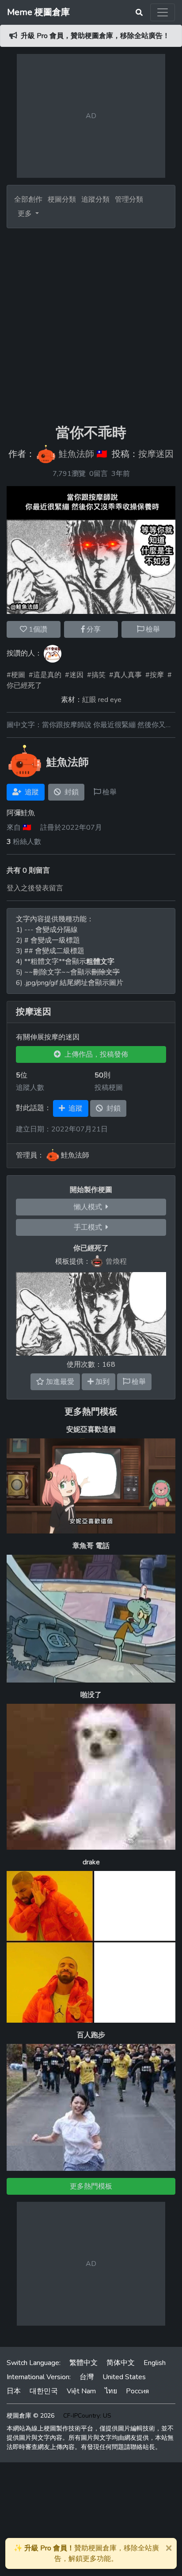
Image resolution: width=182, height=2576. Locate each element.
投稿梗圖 (109, 1088)
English (155, 2363)
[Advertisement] (91, 326)
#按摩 (155, 675)
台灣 (87, 2377)
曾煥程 (116, 1261)
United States (124, 2377)
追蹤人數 (30, 1088)
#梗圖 (16, 675)
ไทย (111, 2391)
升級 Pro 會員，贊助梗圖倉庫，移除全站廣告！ (95, 36)
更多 (26, 214)
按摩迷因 (156, 454)
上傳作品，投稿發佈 (95, 1054)
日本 (14, 2391)
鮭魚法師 (76, 454)
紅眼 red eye (102, 700)
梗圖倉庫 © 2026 (30, 2416)
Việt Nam (81, 2391)
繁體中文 (83, 2363)
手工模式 (90, 1227)
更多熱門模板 (91, 1412)
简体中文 (121, 2363)
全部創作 (28, 199)
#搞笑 (96, 675)
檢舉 (152, 629)
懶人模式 (90, 1207)
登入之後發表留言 (35, 888)
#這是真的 (45, 675)
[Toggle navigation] (163, 12)
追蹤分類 (95, 199)
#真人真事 (125, 675)
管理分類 (129, 199)
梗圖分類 (62, 199)
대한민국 (44, 2391)
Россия (137, 2391)
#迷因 (74, 675)
